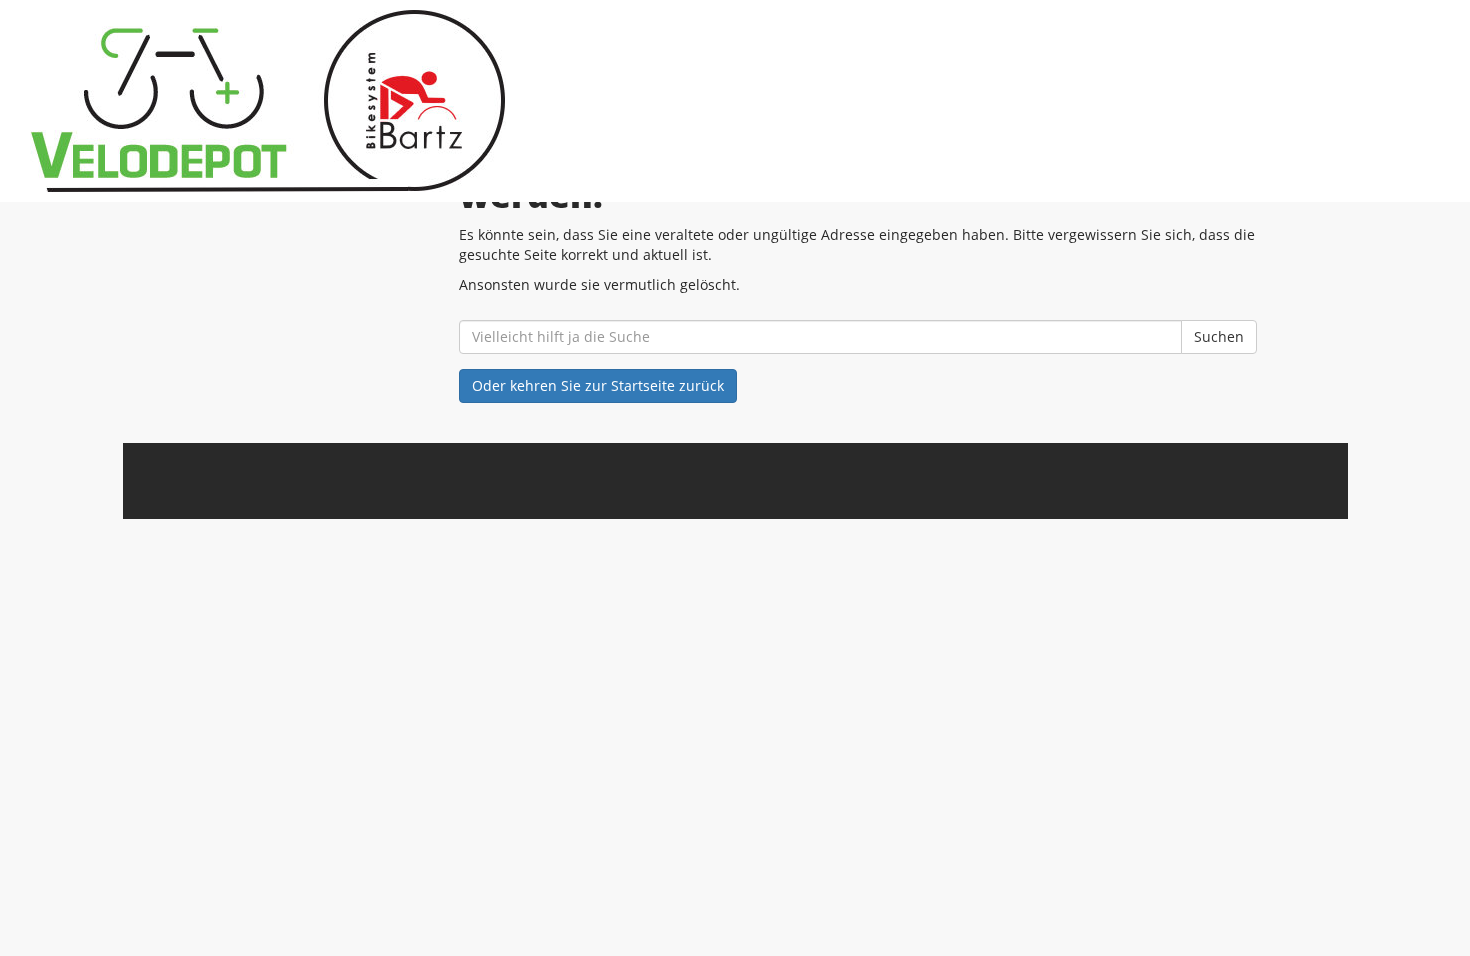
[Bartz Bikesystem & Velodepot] (315, 101)
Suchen (1219, 336)
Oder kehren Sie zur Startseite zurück (598, 385)
